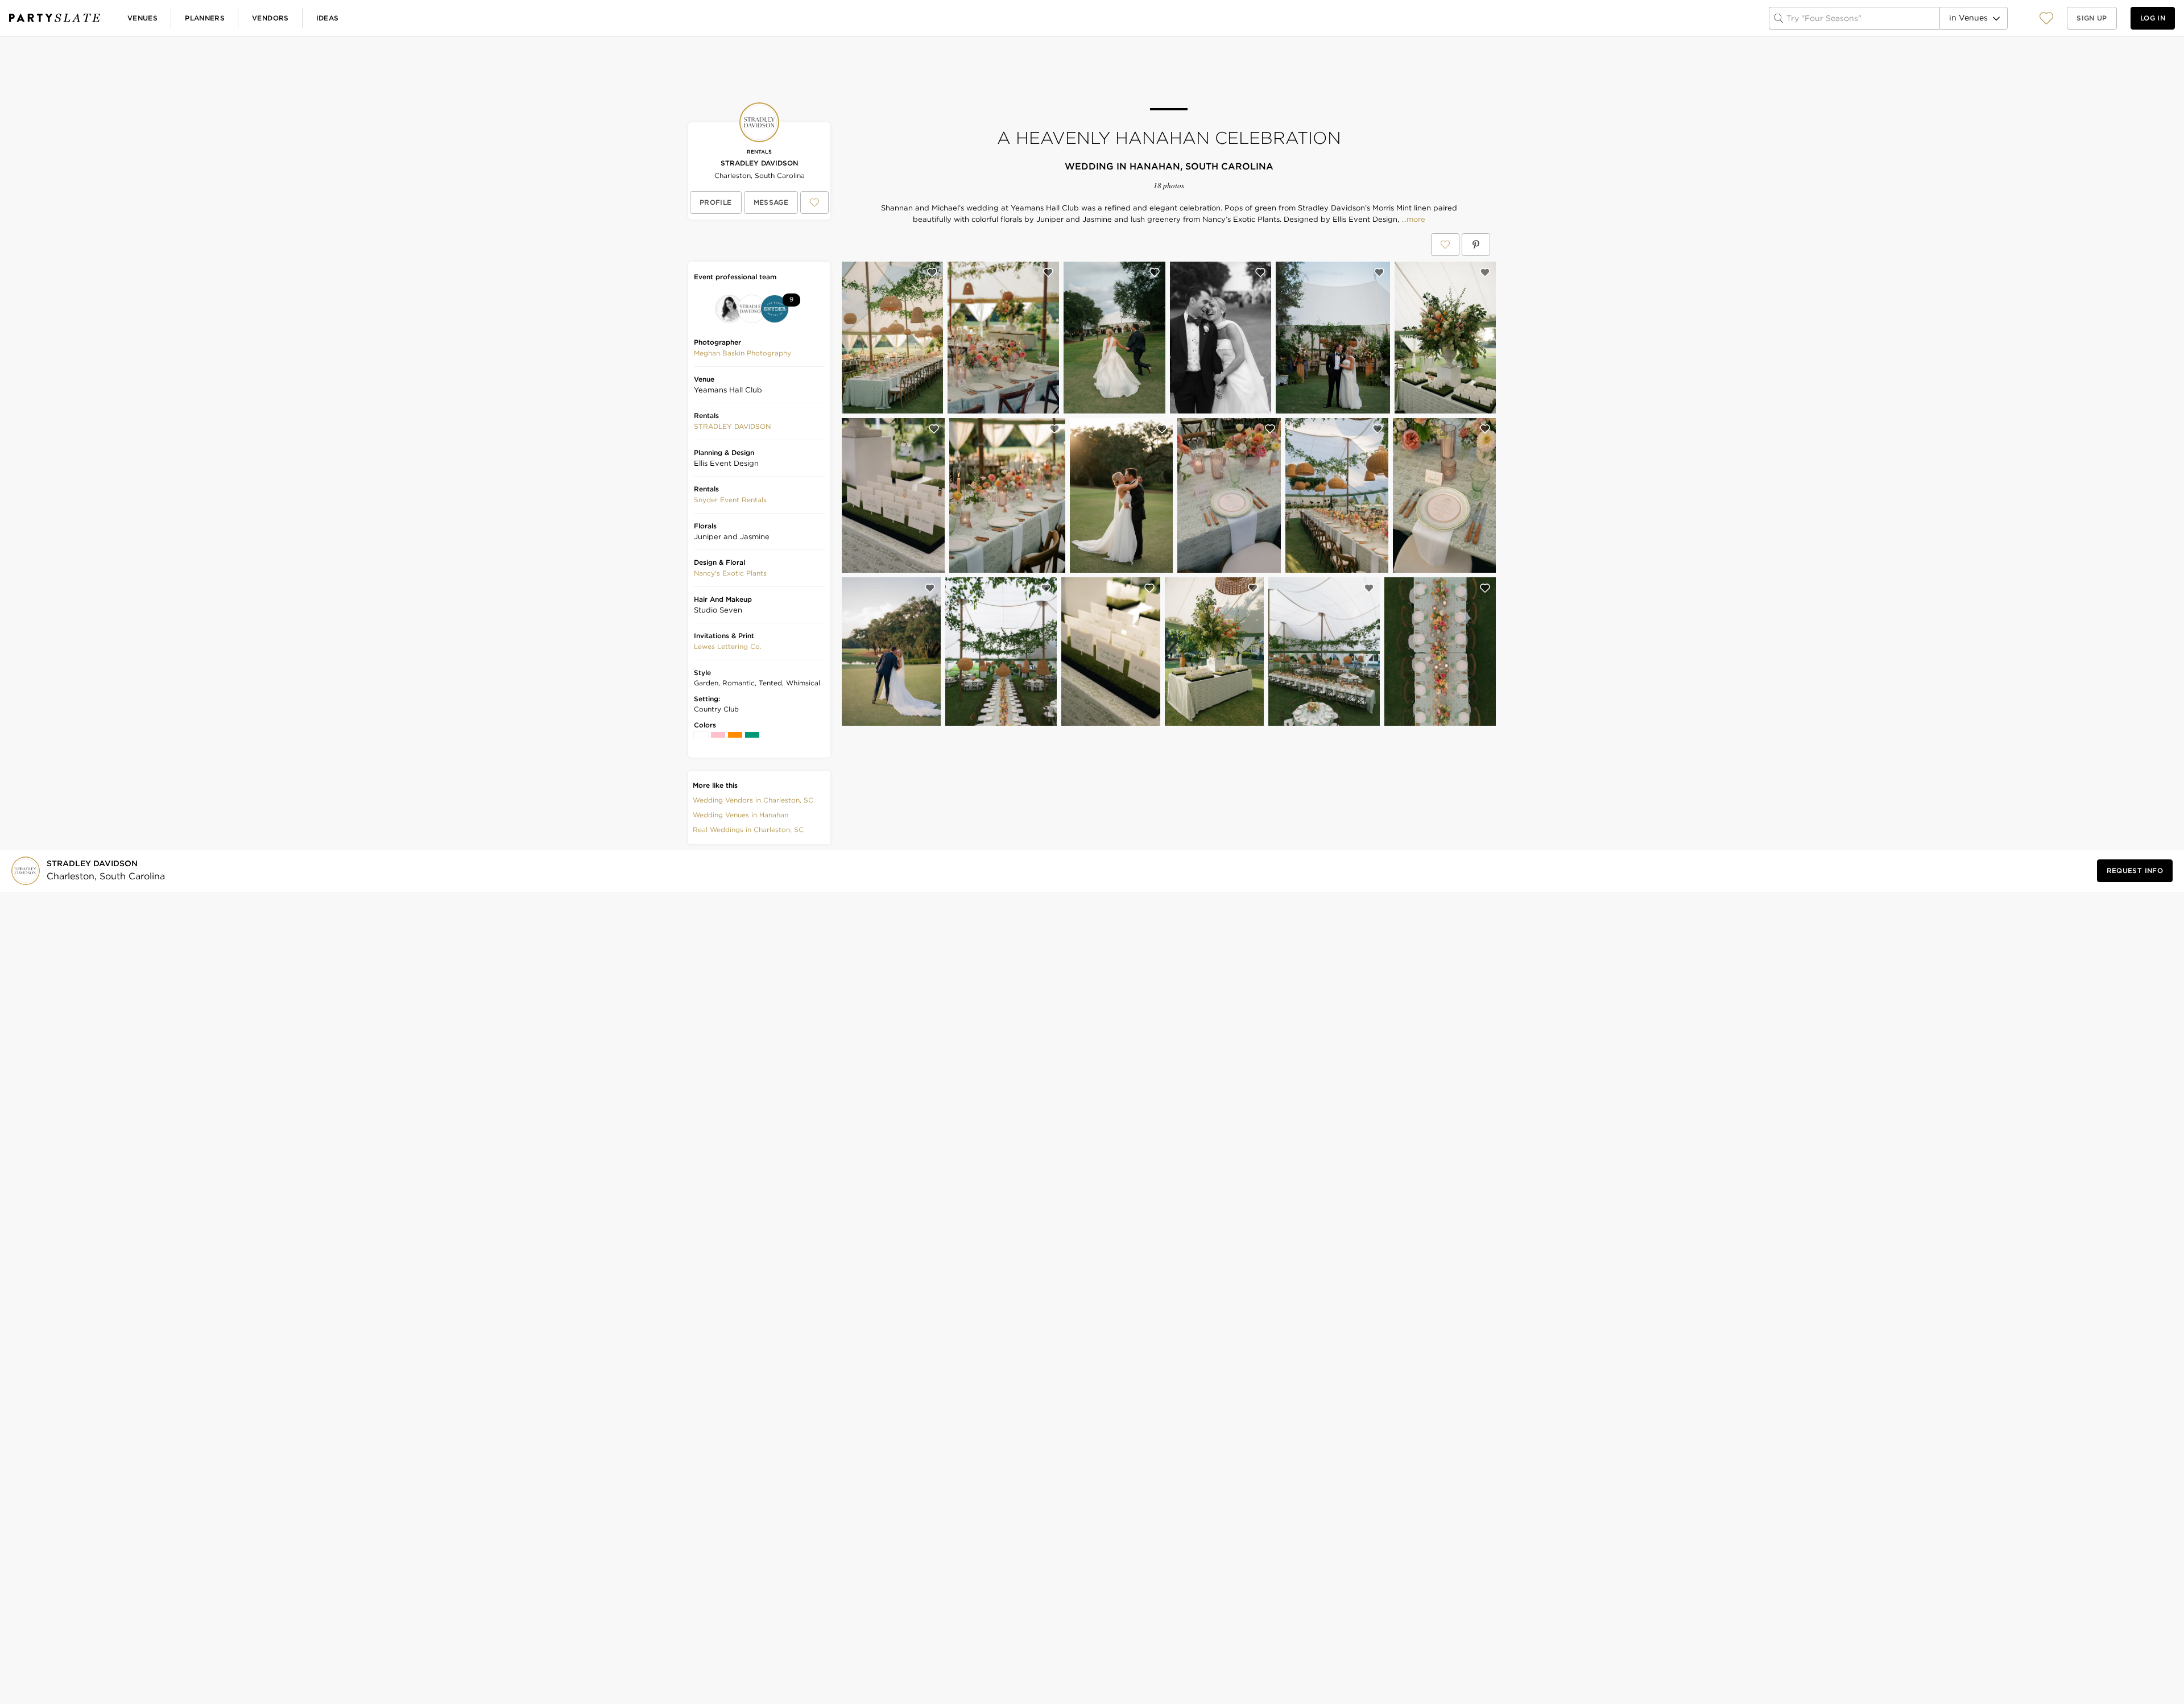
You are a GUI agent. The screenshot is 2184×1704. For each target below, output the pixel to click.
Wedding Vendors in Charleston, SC (753, 800)
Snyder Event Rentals (730, 500)
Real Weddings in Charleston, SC (748, 830)
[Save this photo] (932, 272)
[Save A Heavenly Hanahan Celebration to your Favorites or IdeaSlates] (1445, 245)
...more (1412, 220)
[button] (2046, 18)
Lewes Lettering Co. (728, 646)
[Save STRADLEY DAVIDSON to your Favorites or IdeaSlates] (814, 202)
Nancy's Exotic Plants (730, 573)
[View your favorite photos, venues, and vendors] (2046, 18)
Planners (205, 18)
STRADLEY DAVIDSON (759, 163)
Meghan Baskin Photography (743, 353)
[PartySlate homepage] (55, 18)
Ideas (328, 18)
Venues (142, 18)
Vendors (270, 18)
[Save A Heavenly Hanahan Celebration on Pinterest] (1476, 245)
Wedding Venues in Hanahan (741, 815)
